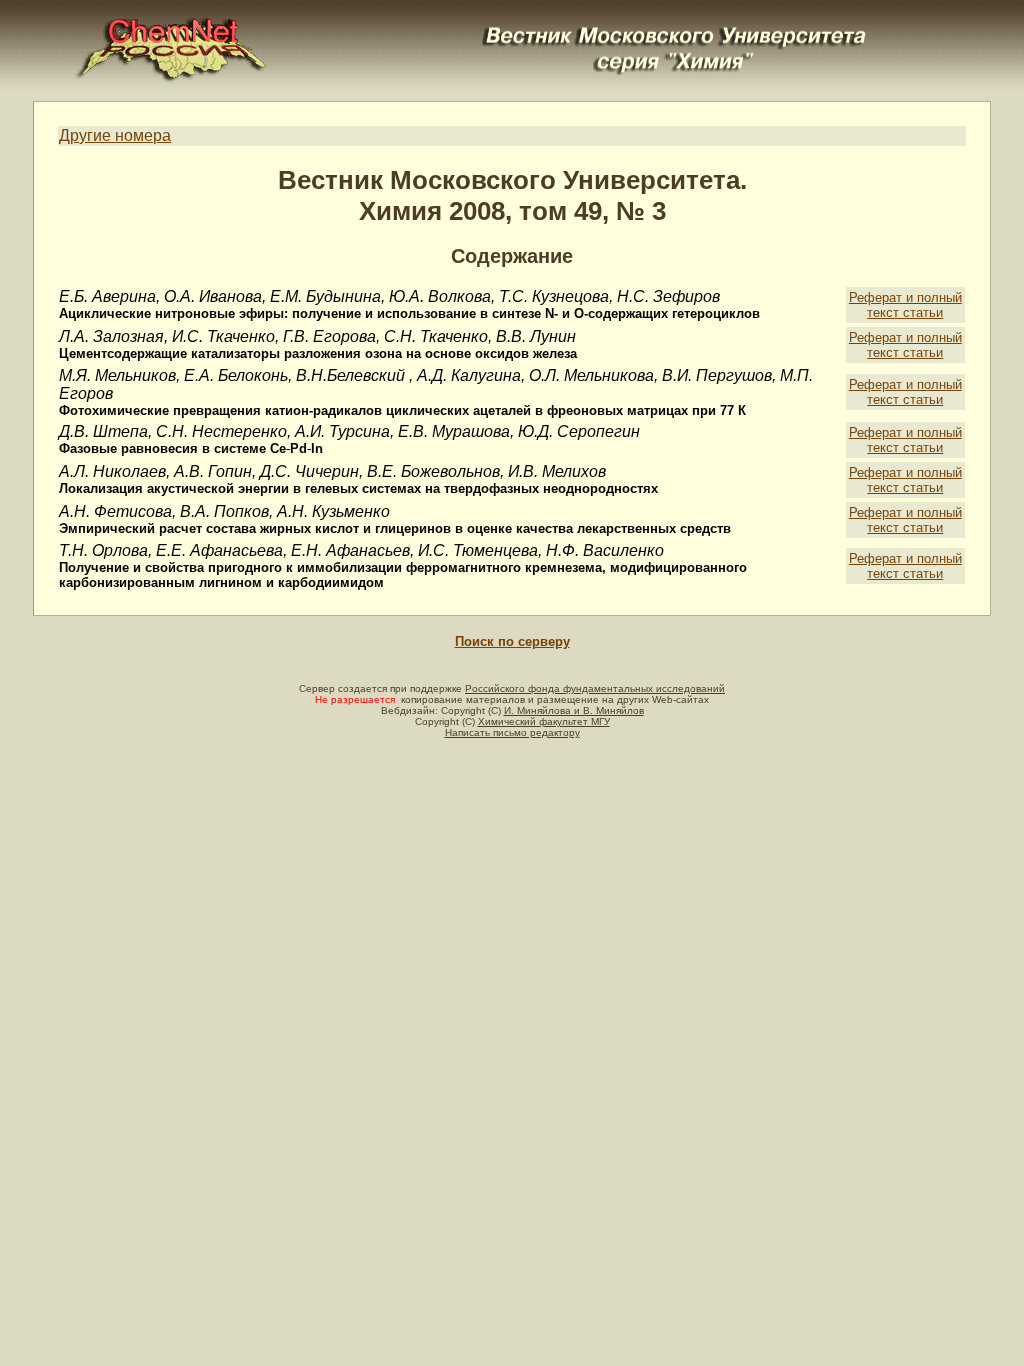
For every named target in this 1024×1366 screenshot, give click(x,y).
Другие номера (115, 135)
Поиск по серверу (512, 641)
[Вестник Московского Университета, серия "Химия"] (675, 26)
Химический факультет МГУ (544, 721)
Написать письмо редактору (512, 732)
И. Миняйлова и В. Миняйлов (574, 710)
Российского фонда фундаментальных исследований (595, 688)
